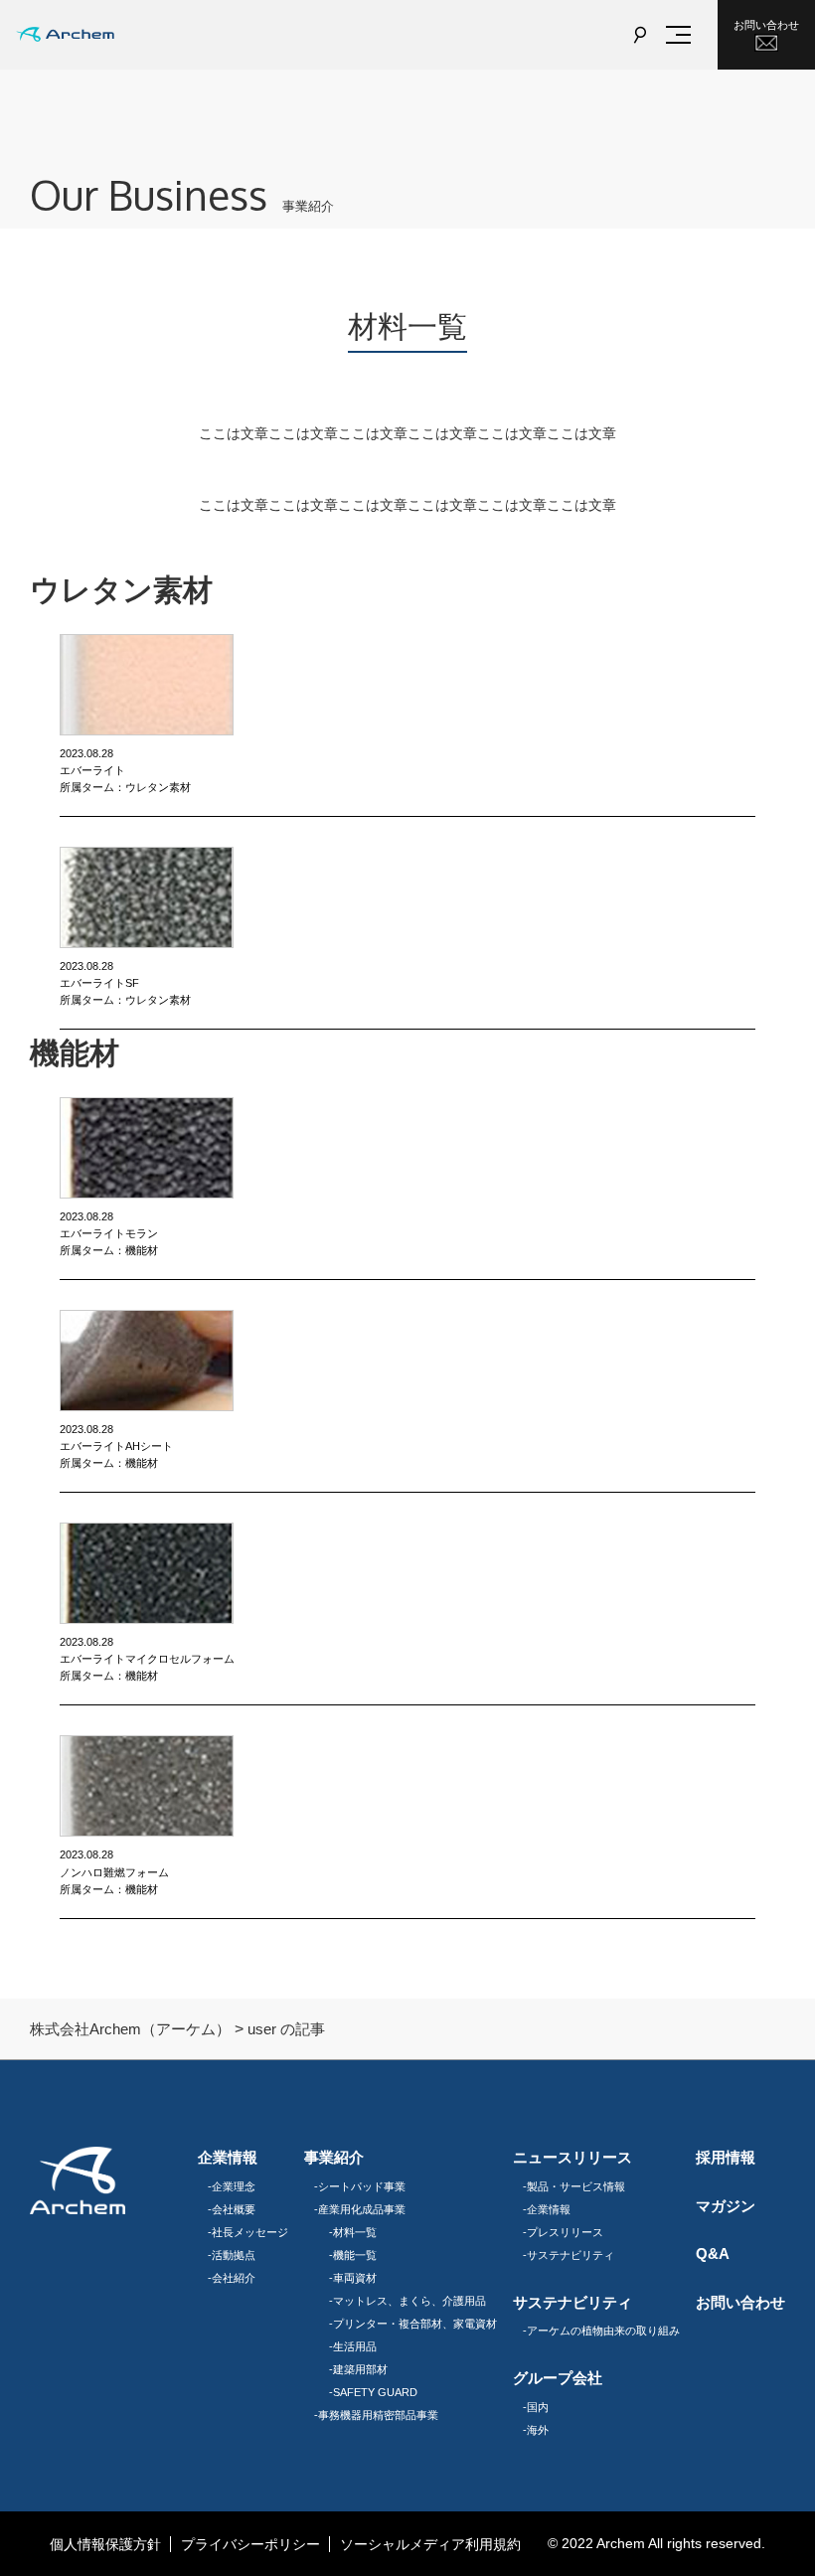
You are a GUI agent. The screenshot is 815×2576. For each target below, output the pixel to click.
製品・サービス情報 (576, 2186)
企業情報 (549, 2209)
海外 (538, 2430)
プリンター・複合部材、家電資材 (415, 2324)
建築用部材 (360, 2369)
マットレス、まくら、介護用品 (409, 2301)
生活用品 (355, 2346)
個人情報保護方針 (105, 2544)
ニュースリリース (572, 2158)
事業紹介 (334, 2158)
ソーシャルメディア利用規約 (430, 2544)
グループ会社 (558, 2378)
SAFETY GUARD (375, 2392)
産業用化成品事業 (362, 2209)
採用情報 (726, 2158)
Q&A (713, 2254)
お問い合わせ (766, 25)
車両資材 (355, 2278)
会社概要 (234, 2209)
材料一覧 (355, 2232)
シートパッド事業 (362, 2186)
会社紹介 (234, 2278)
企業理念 (234, 2186)
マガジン (726, 2206)
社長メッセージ (250, 2232)
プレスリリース (565, 2232)
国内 (538, 2407)
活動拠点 (234, 2255)
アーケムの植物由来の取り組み (603, 2331)
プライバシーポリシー (250, 2544)
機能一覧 (355, 2255)
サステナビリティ (570, 2255)
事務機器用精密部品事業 (378, 2415)
